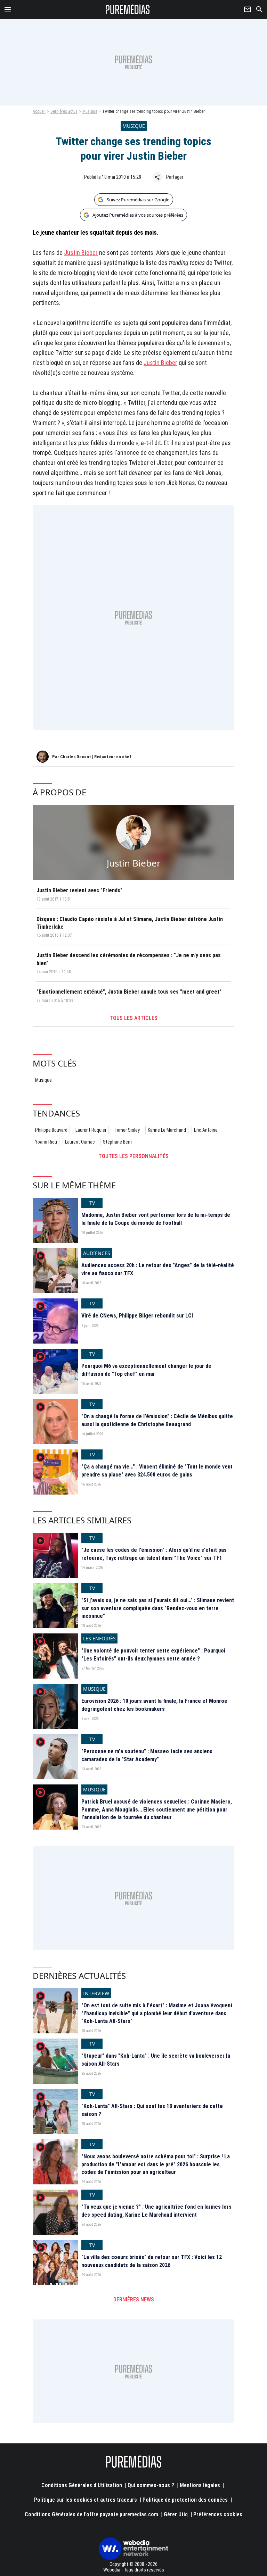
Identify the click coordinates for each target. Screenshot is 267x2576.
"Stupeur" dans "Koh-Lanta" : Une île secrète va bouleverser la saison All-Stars (156, 2060)
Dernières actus (64, 111)
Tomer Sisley (127, 1130)
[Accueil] (128, 9)
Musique (90, 111)
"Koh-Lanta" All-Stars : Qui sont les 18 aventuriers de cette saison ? (152, 2110)
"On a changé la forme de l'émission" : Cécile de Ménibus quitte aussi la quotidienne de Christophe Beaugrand (157, 1420)
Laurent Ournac (80, 1142)
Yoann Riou (46, 1142)
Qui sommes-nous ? (151, 2485)
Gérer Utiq (176, 2514)
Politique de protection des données (185, 2500)
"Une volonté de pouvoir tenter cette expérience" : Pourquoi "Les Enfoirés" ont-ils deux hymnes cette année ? (153, 1654)
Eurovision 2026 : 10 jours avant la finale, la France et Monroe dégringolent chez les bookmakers (154, 1705)
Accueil (39, 111)
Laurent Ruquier (91, 1130)
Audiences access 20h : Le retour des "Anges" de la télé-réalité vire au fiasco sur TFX (158, 1269)
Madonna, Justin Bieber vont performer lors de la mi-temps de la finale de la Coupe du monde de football (156, 1219)
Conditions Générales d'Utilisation (82, 2485)
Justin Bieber (81, 253)
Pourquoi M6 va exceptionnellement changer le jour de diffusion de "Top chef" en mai (146, 1370)
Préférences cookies (218, 2514)
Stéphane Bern (117, 1142)
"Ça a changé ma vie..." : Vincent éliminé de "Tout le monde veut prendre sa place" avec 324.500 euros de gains (157, 1470)
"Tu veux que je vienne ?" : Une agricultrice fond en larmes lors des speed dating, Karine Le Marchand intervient (156, 2211)
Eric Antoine (206, 1130)
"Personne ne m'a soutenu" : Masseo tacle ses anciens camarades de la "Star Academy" (147, 1755)
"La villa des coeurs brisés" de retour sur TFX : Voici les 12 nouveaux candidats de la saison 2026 (152, 2261)
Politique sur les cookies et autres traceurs (86, 2500)
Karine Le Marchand (167, 1130)
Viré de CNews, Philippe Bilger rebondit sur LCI (137, 1316)
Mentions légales (200, 2485)
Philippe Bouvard (51, 1130)
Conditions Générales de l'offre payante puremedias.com (91, 2514)
